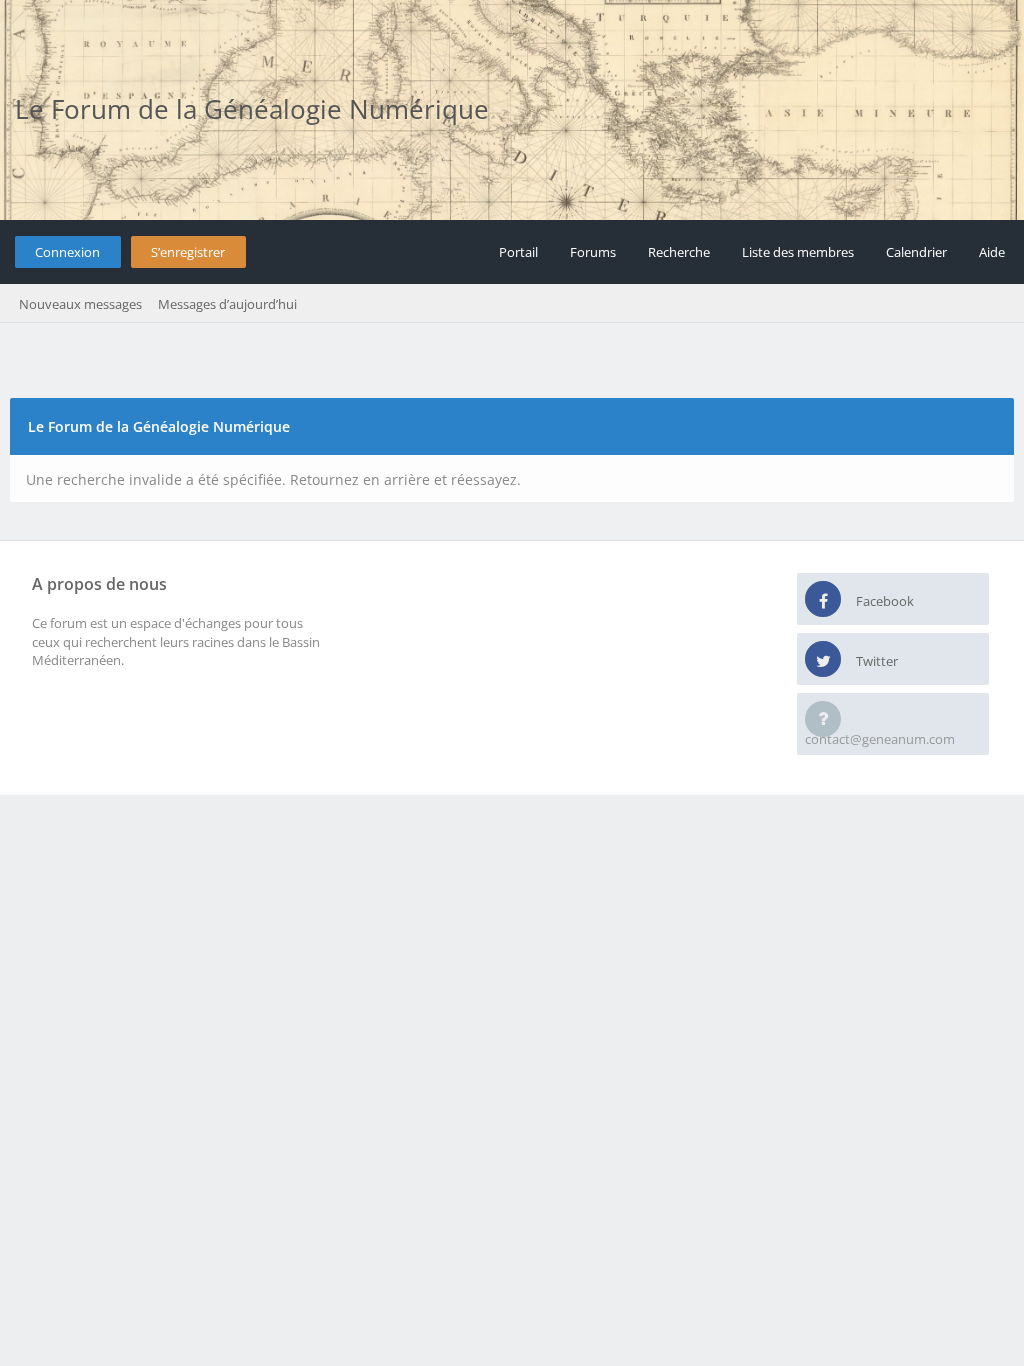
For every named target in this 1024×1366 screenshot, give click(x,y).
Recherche (679, 252)
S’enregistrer (188, 252)
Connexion (67, 252)
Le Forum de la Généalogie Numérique (252, 109)
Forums (593, 252)
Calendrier (916, 252)
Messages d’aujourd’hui (227, 304)
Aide (992, 252)
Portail (518, 252)
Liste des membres (798, 252)
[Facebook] (823, 600)
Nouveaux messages (80, 304)
